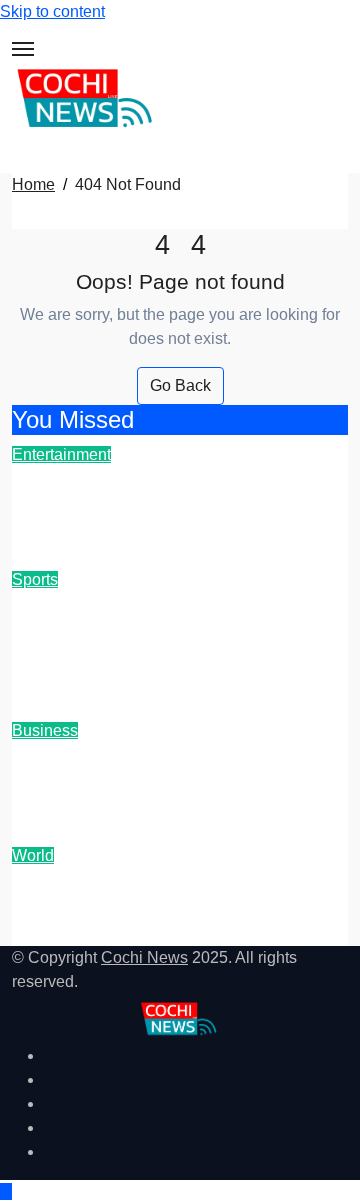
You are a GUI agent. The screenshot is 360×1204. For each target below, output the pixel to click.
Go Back (180, 385)
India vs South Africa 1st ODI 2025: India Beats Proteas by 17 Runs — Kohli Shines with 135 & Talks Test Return (179, 642)
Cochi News (144, 957)
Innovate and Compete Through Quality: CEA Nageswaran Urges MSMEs (167, 781)
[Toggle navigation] (23, 49)
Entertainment (61, 454)
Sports (35, 579)
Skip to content (52, 11)
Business (45, 730)
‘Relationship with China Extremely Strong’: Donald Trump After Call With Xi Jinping (178, 906)
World (33, 855)
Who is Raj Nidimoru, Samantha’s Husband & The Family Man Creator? (173, 505)
